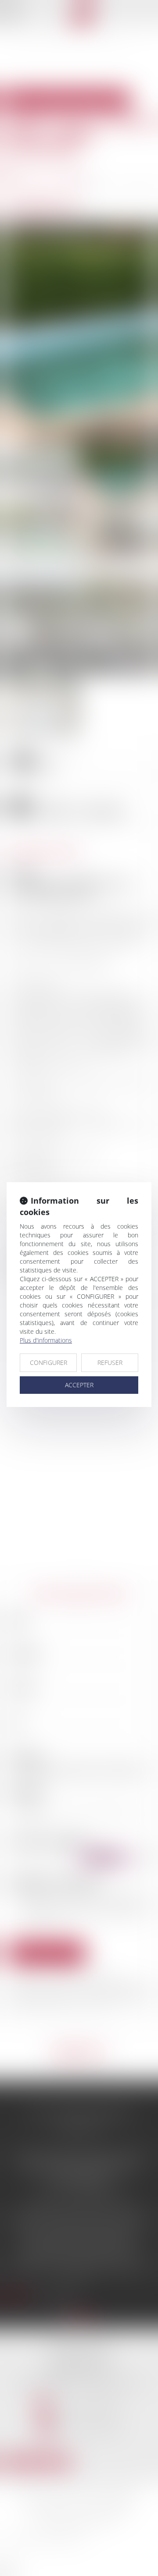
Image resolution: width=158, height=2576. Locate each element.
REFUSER (110, 1362)
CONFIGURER (48, 1362)
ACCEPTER (79, 1385)
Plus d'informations (46, 1340)
